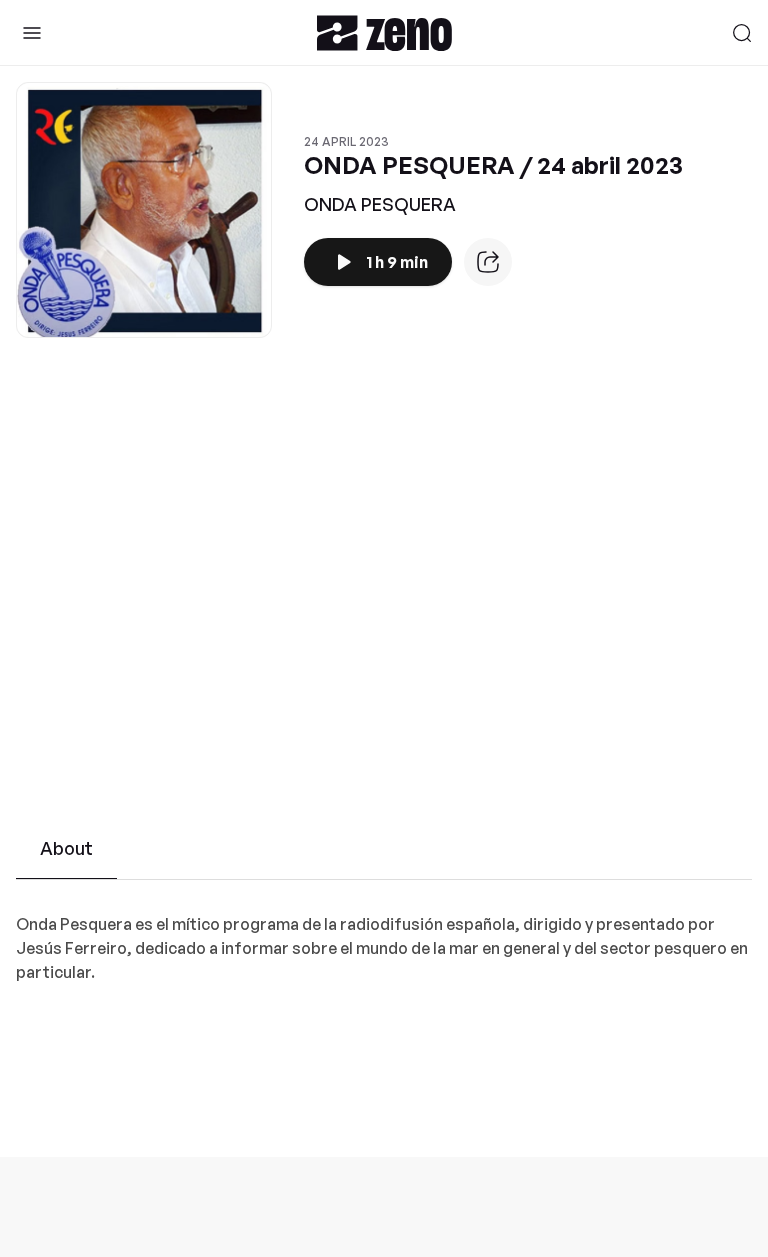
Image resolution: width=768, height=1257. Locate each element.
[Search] (742, 33)
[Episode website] (488, 262)
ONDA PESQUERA (380, 204)
